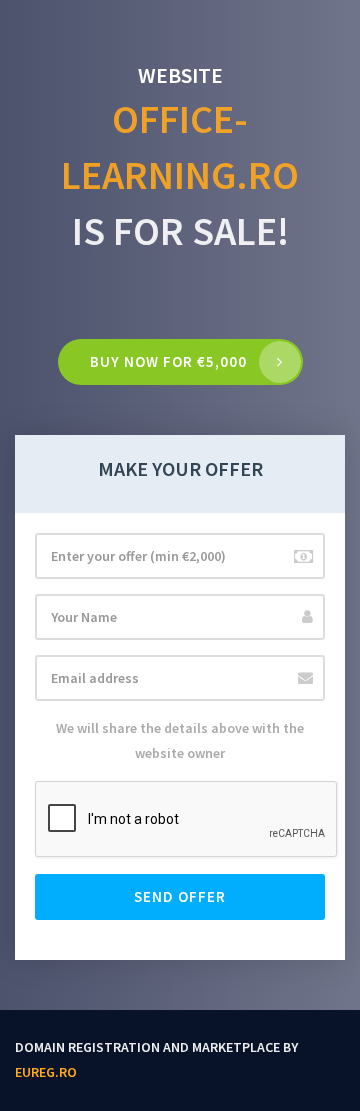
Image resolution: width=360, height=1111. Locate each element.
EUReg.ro (46, 1072)
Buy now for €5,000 (168, 361)
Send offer (180, 896)
